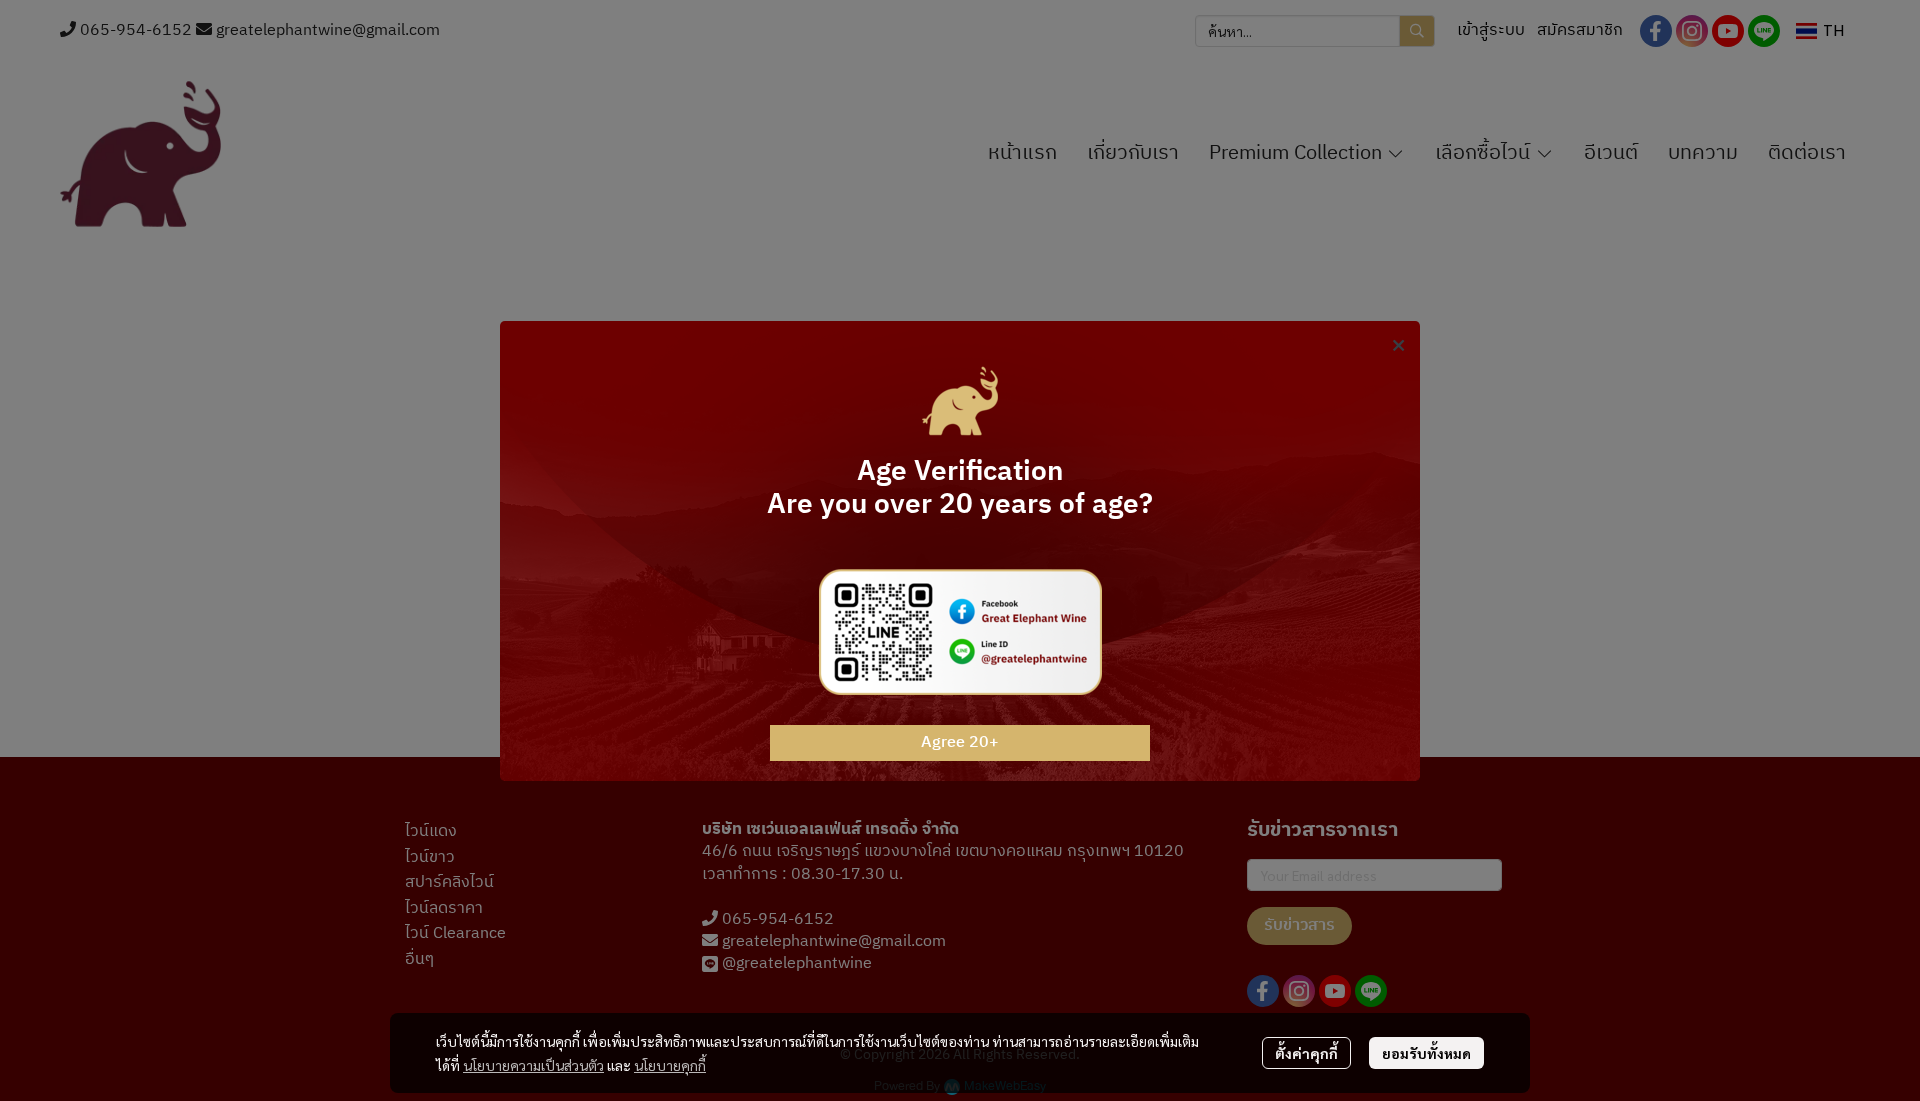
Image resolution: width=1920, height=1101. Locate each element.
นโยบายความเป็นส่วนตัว (533, 1065)
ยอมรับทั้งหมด (1426, 1053)
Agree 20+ (960, 742)
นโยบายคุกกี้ (670, 1065)
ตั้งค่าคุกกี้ (1306, 1053)
